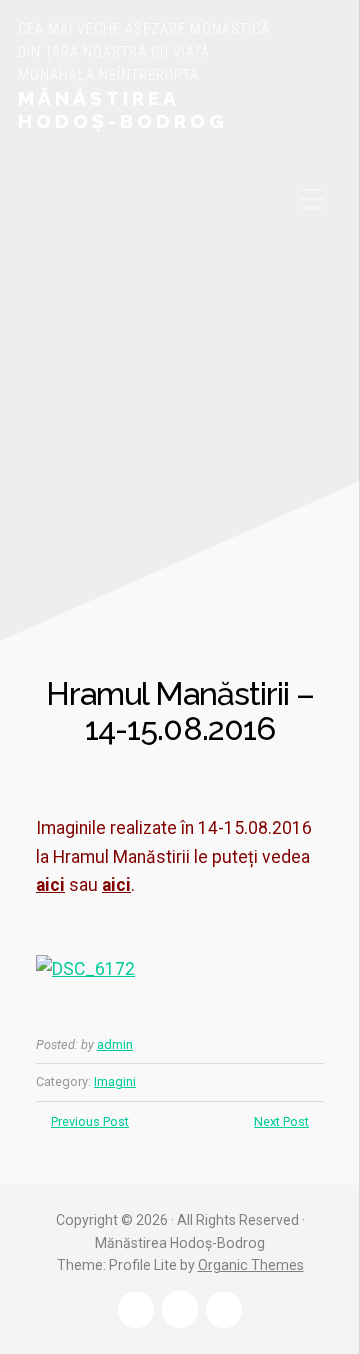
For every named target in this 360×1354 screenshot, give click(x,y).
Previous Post (90, 1121)
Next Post (281, 1121)
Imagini (115, 1081)
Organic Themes (251, 1265)
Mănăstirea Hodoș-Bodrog (123, 109)
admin (115, 1044)
